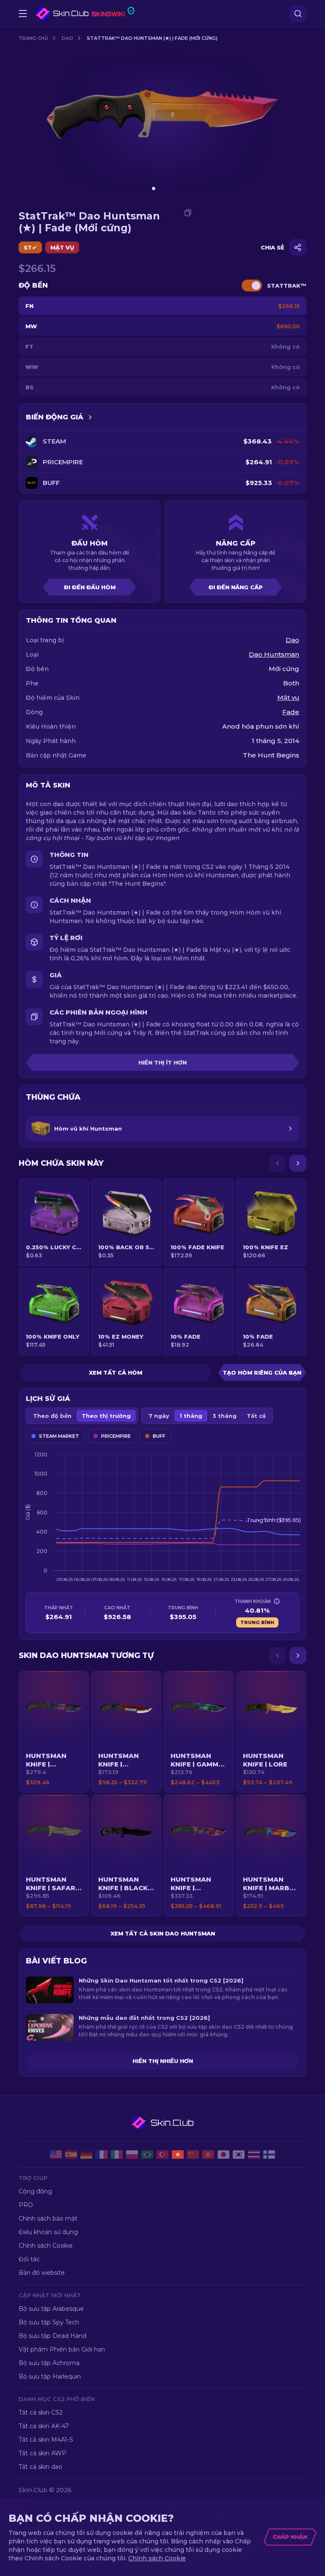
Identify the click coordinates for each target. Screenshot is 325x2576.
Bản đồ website (42, 2273)
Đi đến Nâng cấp (236, 587)
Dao (67, 38)
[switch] (252, 286)
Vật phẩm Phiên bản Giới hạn (62, 2349)
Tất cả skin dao (40, 2467)
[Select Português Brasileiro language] (147, 2155)
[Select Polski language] (132, 2155)
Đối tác (29, 2259)
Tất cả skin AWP (43, 2453)
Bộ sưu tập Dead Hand (52, 2336)
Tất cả (256, 1416)
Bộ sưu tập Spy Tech (49, 2322)
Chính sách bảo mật (48, 2218)
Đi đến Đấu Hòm (90, 587)
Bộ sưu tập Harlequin (50, 2376)
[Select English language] (56, 2155)
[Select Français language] (102, 2155)
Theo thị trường (106, 1416)
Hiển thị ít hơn (162, 1062)
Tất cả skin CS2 (41, 2412)
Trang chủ (33, 38)
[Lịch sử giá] (90, 417)
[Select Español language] (71, 2155)
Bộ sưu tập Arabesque (51, 2309)
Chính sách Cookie (46, 2246)
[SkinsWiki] (85, 14)
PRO (26, 2205)
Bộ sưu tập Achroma (49, 2363)
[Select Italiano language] (117, 2155)
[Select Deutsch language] (86, 2155)
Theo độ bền (52, 1416)
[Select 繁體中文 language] (208, 2155)
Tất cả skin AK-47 (44, 2426)
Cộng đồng (35, 2191)
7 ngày (159, 1416)
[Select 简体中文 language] (193, 2155)
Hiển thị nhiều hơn (163, 2061)
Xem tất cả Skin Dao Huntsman (163, 1933)
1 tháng (191, 1416)
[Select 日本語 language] (223, 2155)
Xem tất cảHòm (116, 1373)
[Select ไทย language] (254, 2155)
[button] (54, 1732)
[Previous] (278, 1163)
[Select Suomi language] (269, 2155)
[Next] (298, 1163)
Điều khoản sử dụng (48, 2232)
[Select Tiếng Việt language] (178, 2155)
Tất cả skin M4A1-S (46, 2440)
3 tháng (224, 1416)
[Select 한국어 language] (239, 2155)
